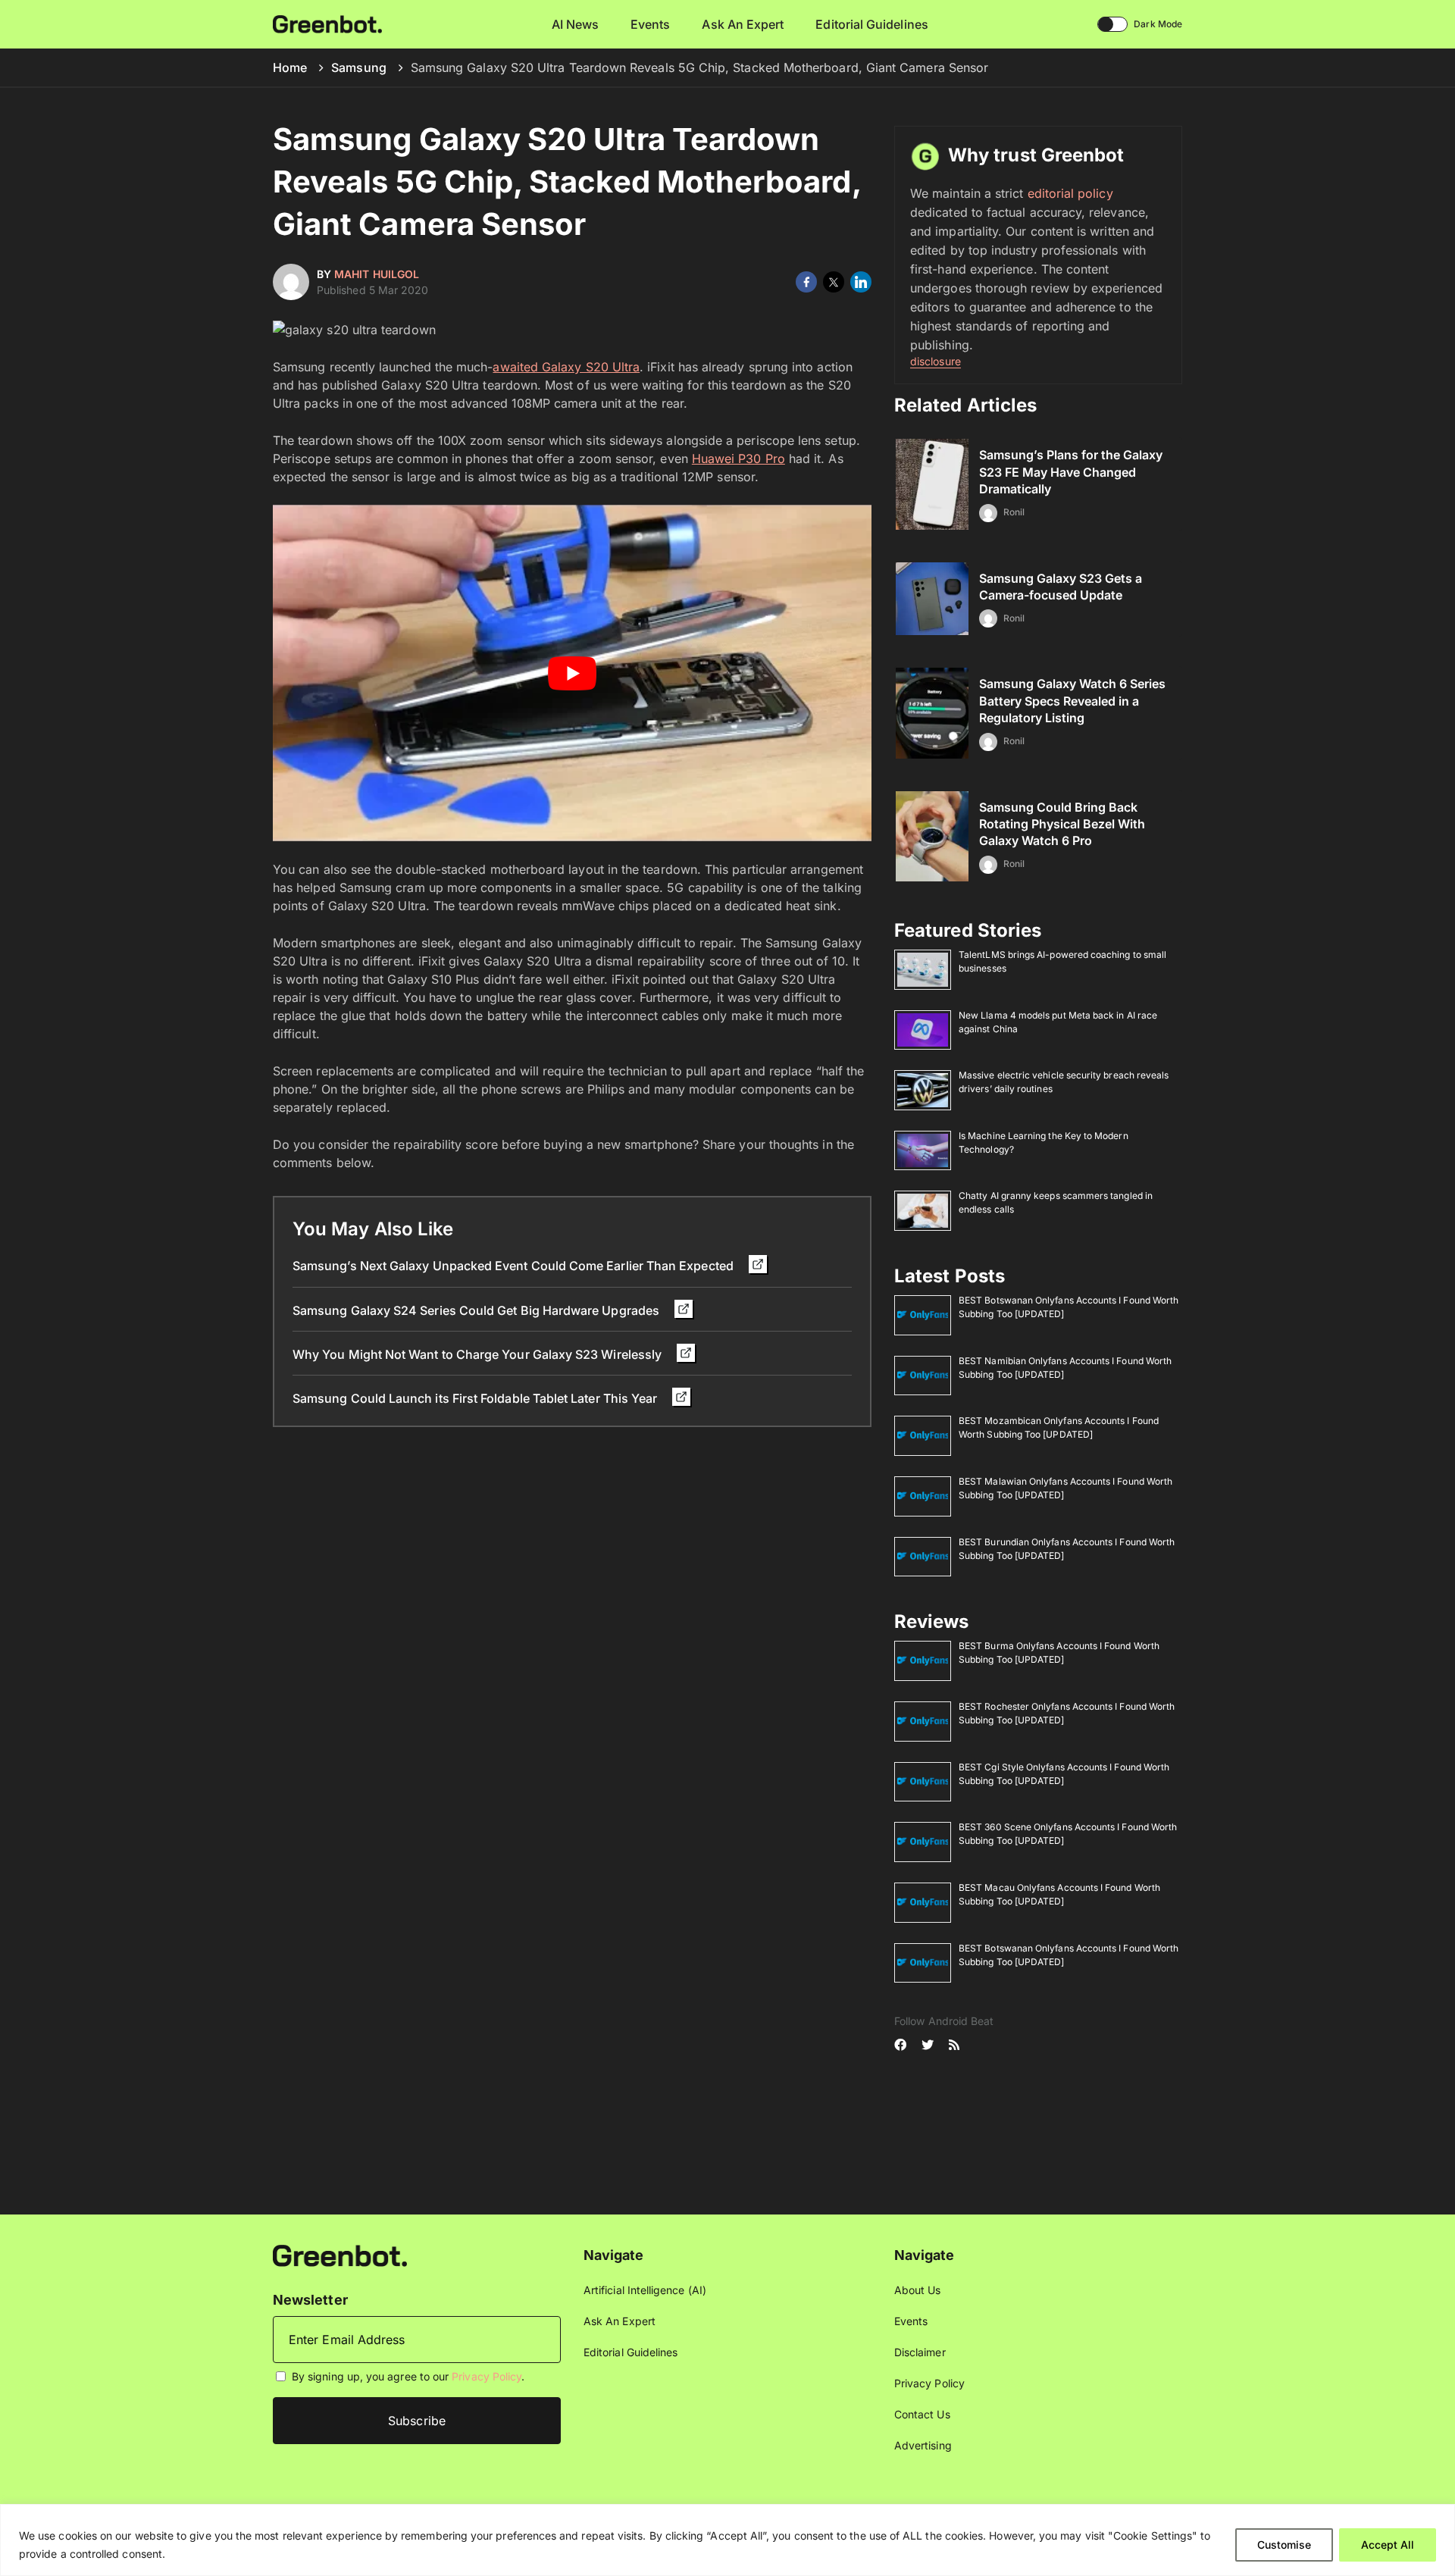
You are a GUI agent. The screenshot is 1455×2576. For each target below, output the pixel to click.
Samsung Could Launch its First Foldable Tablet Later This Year (476, 1398)
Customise (1284, 2545)
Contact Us (922, 2414)
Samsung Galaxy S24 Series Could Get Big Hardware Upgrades (477, 1310)
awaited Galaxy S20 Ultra (566, 367)
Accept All (1388, 2545)
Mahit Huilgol (377, 274)
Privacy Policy (487, 2376)
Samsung (359, 67)
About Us (918, 2290)
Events (650, 24)
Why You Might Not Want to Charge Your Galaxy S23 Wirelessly (479, 1354)
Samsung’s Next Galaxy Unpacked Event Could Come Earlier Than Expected (515, 1266)
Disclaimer (920, 2352)
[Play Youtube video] (572, 673)
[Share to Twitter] (834, 282)
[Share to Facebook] (806, 282)
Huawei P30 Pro (738, 459)
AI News (576, 24)
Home (290, 67)
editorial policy (1070, 193)
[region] (727, 2540)
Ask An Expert (743, 24)
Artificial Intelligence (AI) (645, 2290)
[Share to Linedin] (861, 282)
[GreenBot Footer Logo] (340, 2254)
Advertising (923, 2445)
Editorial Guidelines (871, 24)
